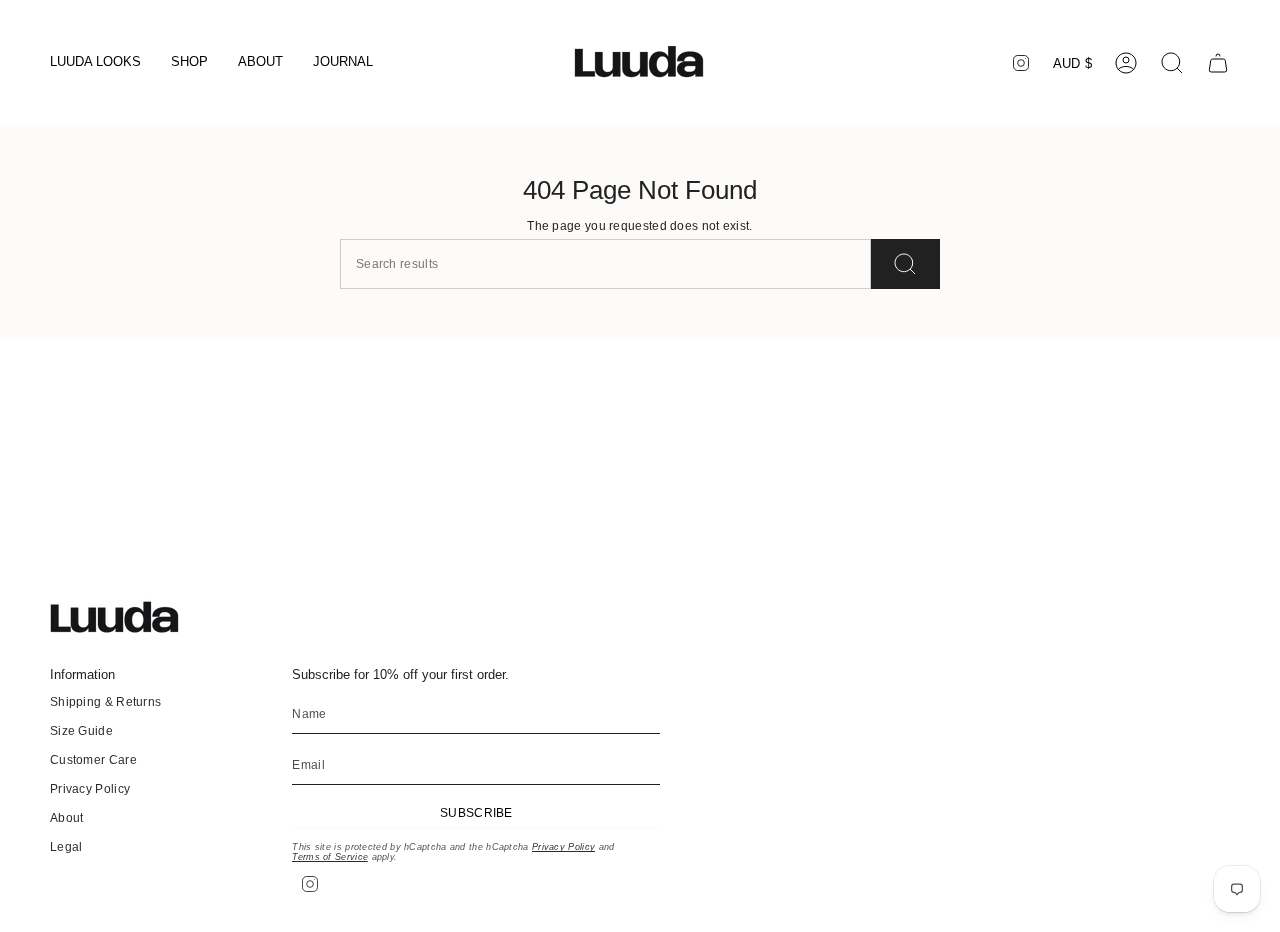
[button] (95, 63)
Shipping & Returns (105, 702)
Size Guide (81, 731)
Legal (66, 847)
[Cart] (1218, 63)
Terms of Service (330, 857)
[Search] (905, 264)
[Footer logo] (125, 617)
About (67, 818)
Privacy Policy (90, 789)
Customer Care (93, 760)
